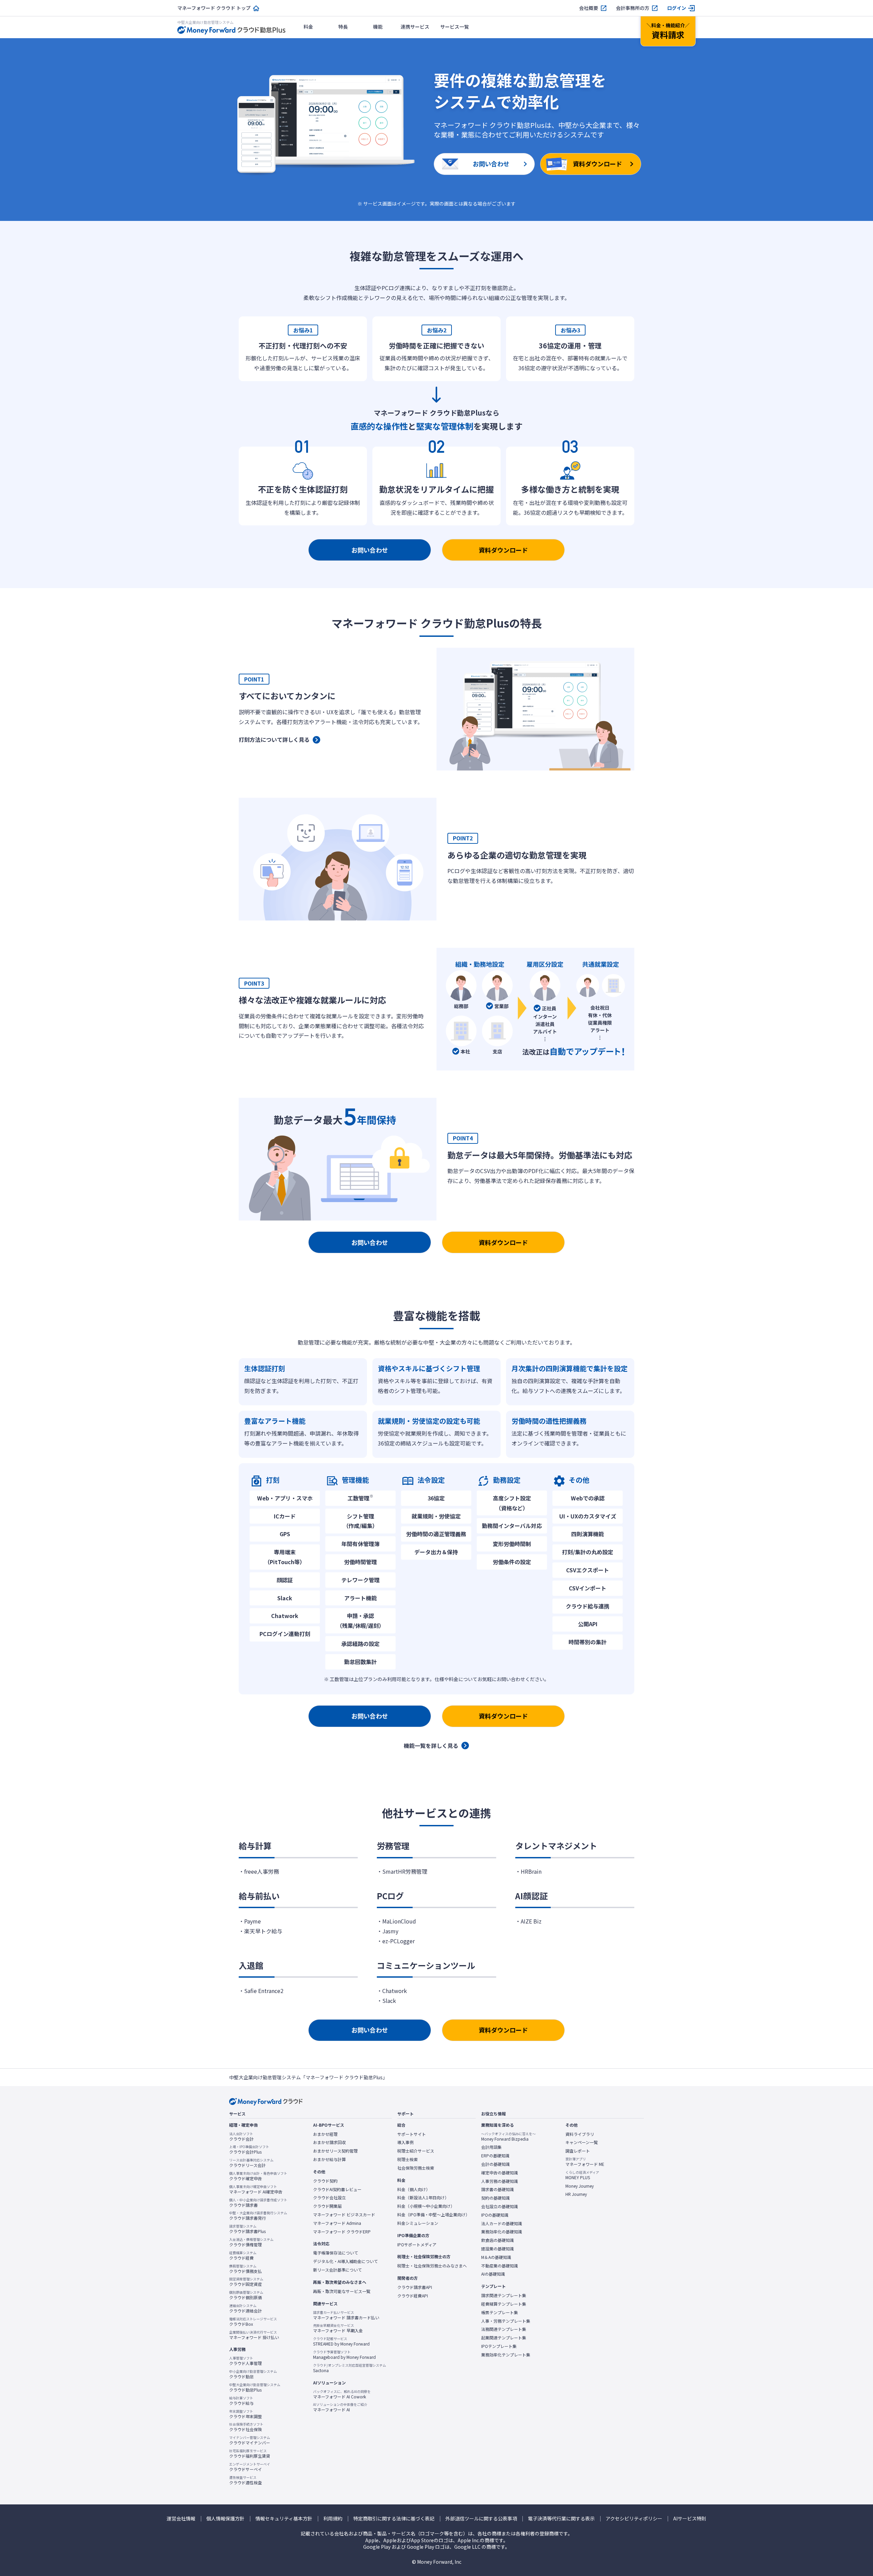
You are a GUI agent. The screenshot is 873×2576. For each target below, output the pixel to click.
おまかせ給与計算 (329, 2159)
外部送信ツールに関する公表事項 (481, 2519)
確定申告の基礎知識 (500, 2173)
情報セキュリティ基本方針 (284, 2519)
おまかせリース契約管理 (335, 2151)
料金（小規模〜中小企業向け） (426, 2206)
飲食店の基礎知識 (498, 2240)
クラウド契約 (325, 2181)
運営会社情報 (181, 2519)
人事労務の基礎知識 (500, 2181)
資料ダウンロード (503, 550)
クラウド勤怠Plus (255, 2387)
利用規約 (333, 2519)
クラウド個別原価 (246, 2295)
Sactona (350, 2368)
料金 (308, 27)
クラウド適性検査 (246, 2480)
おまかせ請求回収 (329, 2142)
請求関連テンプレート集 (504, 2295)
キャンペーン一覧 (582, 2142)
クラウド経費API (413, 2296)
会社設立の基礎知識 (500, 2206)
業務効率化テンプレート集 (506, 2355)
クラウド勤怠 (253, 2374)
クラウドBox (253, 2322)
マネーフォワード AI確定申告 (256, 2189)
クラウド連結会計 (246, 2308)
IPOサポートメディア (417, 2245)
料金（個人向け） (414, 2189)
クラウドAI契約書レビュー (337, 2189)
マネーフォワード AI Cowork (342, 2394)
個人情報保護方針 (225, 2519)
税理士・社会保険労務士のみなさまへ (432, 2266)
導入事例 (405, 2142)
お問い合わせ (370, 550)
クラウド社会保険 (246, 2427)
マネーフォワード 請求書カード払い (346, 2315)
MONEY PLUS (582, 2175)
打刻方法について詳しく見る (274, 739)
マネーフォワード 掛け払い (254, 2335)
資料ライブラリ (580, 2134)
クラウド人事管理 (246, 2361)
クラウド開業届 (327, 2206)
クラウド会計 (241, 2137)
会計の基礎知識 (495, 2164)
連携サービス (415, 27)
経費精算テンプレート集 (504, 2304)
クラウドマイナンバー (250, 2440)
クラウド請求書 (258, 2203)
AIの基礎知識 (493, 2274)
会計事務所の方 (633, 8)
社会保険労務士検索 (416, 2168)
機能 (378, 27)
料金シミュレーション (418, 2223)
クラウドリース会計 (251, 2163)
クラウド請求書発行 (258, 2216)
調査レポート (578, 2151)
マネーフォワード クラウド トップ (214, 8)
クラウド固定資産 (246, 2282)
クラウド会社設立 (329, 2198)
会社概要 (589, 8)
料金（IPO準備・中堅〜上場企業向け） (433, 2215)
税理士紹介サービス (416, 2151)
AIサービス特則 (690, 2519)
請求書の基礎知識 (498, 2189)
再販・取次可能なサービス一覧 (342, 2291)
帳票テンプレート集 (500, 2312)
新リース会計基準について (337, 2270)
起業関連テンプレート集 (504, 2338)
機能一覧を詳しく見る (431, 1746)
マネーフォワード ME (585, 2162)
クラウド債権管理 (251, 2242)
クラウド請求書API (415, 2287)
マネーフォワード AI (340, 2407)
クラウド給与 (241, 2401)
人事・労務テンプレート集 (506, 2321)
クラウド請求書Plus (247, 2229)
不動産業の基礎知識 (500, 2266)
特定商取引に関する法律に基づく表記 (394, 2519)
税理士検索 (408, 2159)
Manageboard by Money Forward (344, 2355)
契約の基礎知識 (495, 2198)
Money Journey (580, 2186)
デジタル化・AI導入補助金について (345, 2261)
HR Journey (576, 2194)
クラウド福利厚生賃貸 (250, 2454)
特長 (343, 27)
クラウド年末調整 (246, 2414)
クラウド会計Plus (249, 2150)
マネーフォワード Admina (337, 2223)
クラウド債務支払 (246, 2269)
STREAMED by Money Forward (341, 2341)
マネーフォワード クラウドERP (342, 2232)
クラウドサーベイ (250, 2467)
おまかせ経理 (325, 2134)
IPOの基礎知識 (495, 2215)
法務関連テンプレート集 (504, 2329)
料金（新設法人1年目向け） (423, 2198)
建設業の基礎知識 (498, 2249)
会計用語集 (491, 2147)
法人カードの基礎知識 (502, 2223)
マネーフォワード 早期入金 (338, 2328)
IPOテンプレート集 (499, 2346)
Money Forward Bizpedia (508, 2137)
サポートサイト (412, 2134)
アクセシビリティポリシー (634, 2519)
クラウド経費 (243, 2256)
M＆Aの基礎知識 (496, 2257)
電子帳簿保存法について (336, 2253)
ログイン (677, 8)
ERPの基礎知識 (495, 2156)
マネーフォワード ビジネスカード (344, 2215)
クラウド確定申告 (258, 2176)
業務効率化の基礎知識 (502, 2232)
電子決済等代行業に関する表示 (561, 2519)
